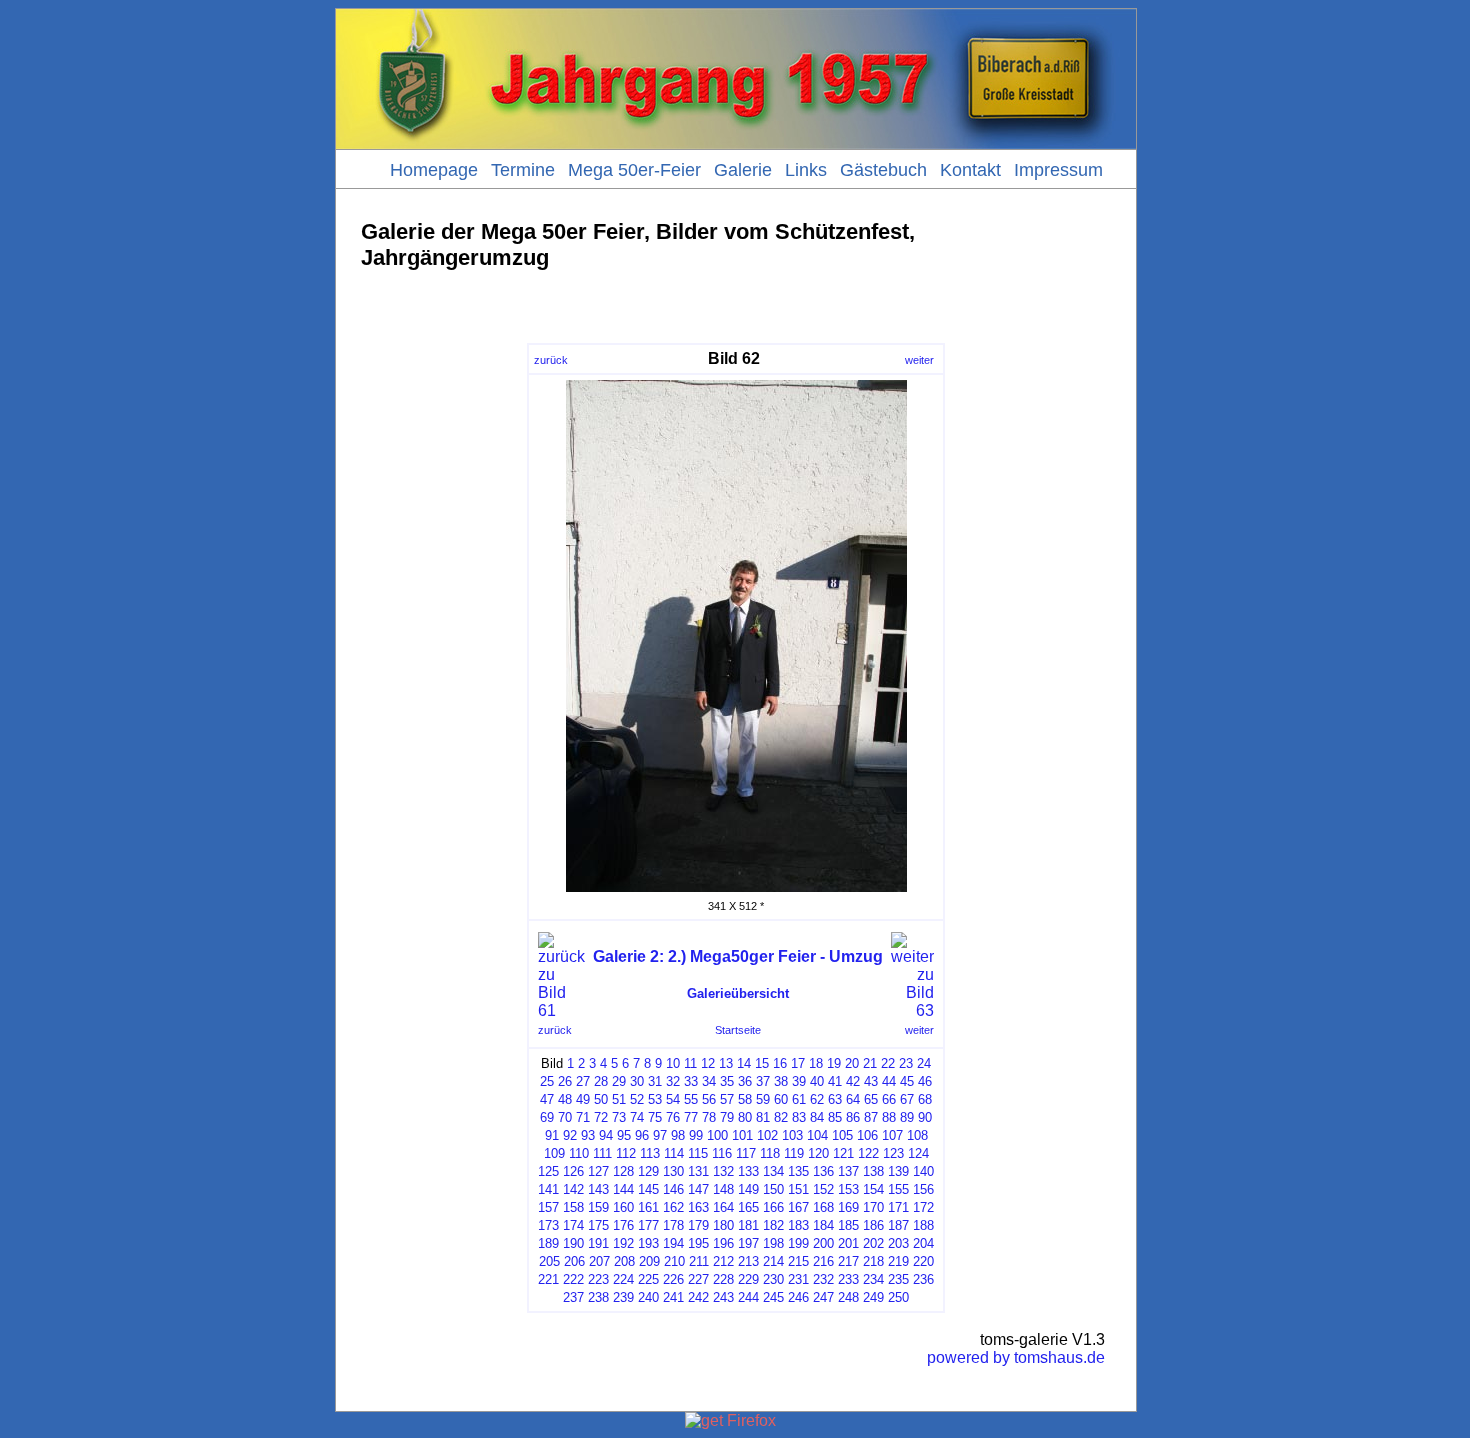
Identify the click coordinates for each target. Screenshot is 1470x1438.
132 (723, 1171)
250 (898, 1297)
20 (852, 1063)
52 (637, 1099)
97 (660, 1135)
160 (623, 1207)
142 (573, 1189)
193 (648, 1243)
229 (748, 1279)
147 (698, 1189)
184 (823, 1225)
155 (898, 1189)
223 (598, 1279)
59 (763, 1099)
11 (690, 1063)
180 (723, 1225)
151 (798, 1189)
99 (696, 1135)
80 (745, 1117)
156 (923, 1189)
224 (623, 1279)
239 (623, 1297)
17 (798, 1063)
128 (623, 1171)
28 (601, 1081)
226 (673, 1279)
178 (673, 1225)
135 (798, 1171)
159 (598, 1207)
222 (573, 1279)
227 (698, 1279)
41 (835, 1081)
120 (818, 1153)
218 (873, 1261)
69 (547, 1117)
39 (799, 1081)
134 (773, 1171)
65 (871, 1099)
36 (745, 1081)
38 (781, 1081)
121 (843, 1153)
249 (873, 1297)
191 (598, 1243)
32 (673, 1081)
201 (848, 1243)
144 (623, 1189)
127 (598, 1171)
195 (698, 1243)
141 (548, 1189)
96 (642, 1135)
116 (722, 1153)
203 (898, 1243)
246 (798, 1297)
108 (917, 1135)
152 (823, 1189)
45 (907, 1081)
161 (648, 1207)
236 (923, 1279)
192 (623, 1243)
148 (723, 1189)
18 (816, 1063)
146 (673, 1189)
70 (565, 1117)
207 (599, 1261)
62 (817, 1099)
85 (835, 1117)
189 (548, 1243)
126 (573, 1171)
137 (848, 1171)
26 (565, 1081)
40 (817, 1081)
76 (673, 1117)
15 (762, 1063)
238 (598, 1297)
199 (798, 1243)
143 (598, 1189)
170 (873, 1207)
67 (907, 1099)
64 (853, 1099)
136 (823, 1171)
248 (848, 1297)
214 (773, 1261)
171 (898, 1207)
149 (748, 1189)
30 (637, 1081)
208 (624, 1261)
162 (673, 1207)
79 (727, 1117)
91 (552, 1135)
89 (907, 1117)
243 (723, 1297)
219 (898, 1261)
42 (853, 1081)
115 (698, 1153)
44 (889, 1081)
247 (823, 1297)
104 (817, 1135)
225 (648, 1279)
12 (708, 1063)
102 (767, 1135)
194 (673, 1243)
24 (924, 1063)
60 (781, 1099)
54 (673, 1099)
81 (763, 1117)
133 (748, 1171)
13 (726, 1063)
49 (583, 1099)
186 (873, 1225)
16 (780, 1063)
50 (601, 1099)
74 (637, 1117)
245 (773, 1297)
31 (655, 1081)
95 (624, 1135)
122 (868, 1153)
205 (549, 1261)
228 (723, 1279)
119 (794, 1153)
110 (579, 1153)
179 (698, 1225)
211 (699, 1261)
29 (619, 1081)
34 (709, 1081)
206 (574, 1261)
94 (606, 1135)
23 (906, 1063)
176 (623, 1225)
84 (817, 1117)
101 (742, 1135)
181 (748, 1225)
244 (748, 1297)
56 (709, 1099)
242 (698, 1297)
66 (889, 1099)
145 (648, 1189)
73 (619, 1117)
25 (547, 1081)
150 (773, 1189)
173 (548, 1225)
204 (923, 1243)
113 (650, 1153)
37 (763, 1081)
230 (773, 1279)
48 (565, 1099)
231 (798, 1279)
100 (717, 1135)
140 (923, 1171)
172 (923, 1207)
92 (570, 1135)
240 (648, 1297)
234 (873, 1279)
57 (727, 1099)
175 (598, 1225)
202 (873, 1243)
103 (792, 1135)
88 (889, 1117)
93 (588, 1135)
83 (799, 1117)
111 (602, 1153)
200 (823, 1243)
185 (848, 1225)
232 (823, 1279)
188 (923, 1225)
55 (691, 1099)
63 (835, 1099)
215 (798, 1261)
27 (583, 1081)
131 (698, 1171)
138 (873, 1171)
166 (773, 1207)
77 (691, 1117)
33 (691, 1081)
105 (842, 1135)
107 (892, 1135)
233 (848, 1279)
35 (727, 1081)
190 (573, 1243)
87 (871, 1117)
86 (853, 1117)
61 (799, 1099)
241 (673, 1297)
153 (848, 1189)
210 (674, 1261)
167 (798, 1207)
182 (773, 1225)
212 (723, 1261)
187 (898, 1225)
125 (548, 1171)
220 (923, 1261)
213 (748, 1261)
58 (745, 1099)
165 (748, 1207)
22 (888, 1063)
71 (583, 1117)
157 (548, 1207)
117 (746, 1153)
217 (848, 1261)
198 (773, 1243)
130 (673, 1171)
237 (573, 1297)
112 (626, 1153)
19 (834, 1063)
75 (655, 1117)
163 (698, 1207)
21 (870, 1063)
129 (648, 1171)
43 (871, 1081)
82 (781, 1117)
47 (547, 1099)
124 (918, 1153)
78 (709, 1117)
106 (867, 1135)
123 (893, 1153)
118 (770, 1153)
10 (673, 1063)
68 (925, 1099)
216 (823, 1261)
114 (674, 1153)
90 (925, 1117)
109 (554, 1153)
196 (723, 1243)
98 (678, 1135)
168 (823, 1207)
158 (573, 1207)
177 (648, 1225)
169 (848, 1207)
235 (898, 1279)
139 (898, 1171)
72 (601, 1117)
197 (748, 1243)
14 (744, 1063)
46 (925, 1081)
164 (723, 1207)
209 (649, 1261)
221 (548, 1279)
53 (655, 1099)
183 (798, 1225)
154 (873, 1189)
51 (619, 1099)
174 (573, 1225)
